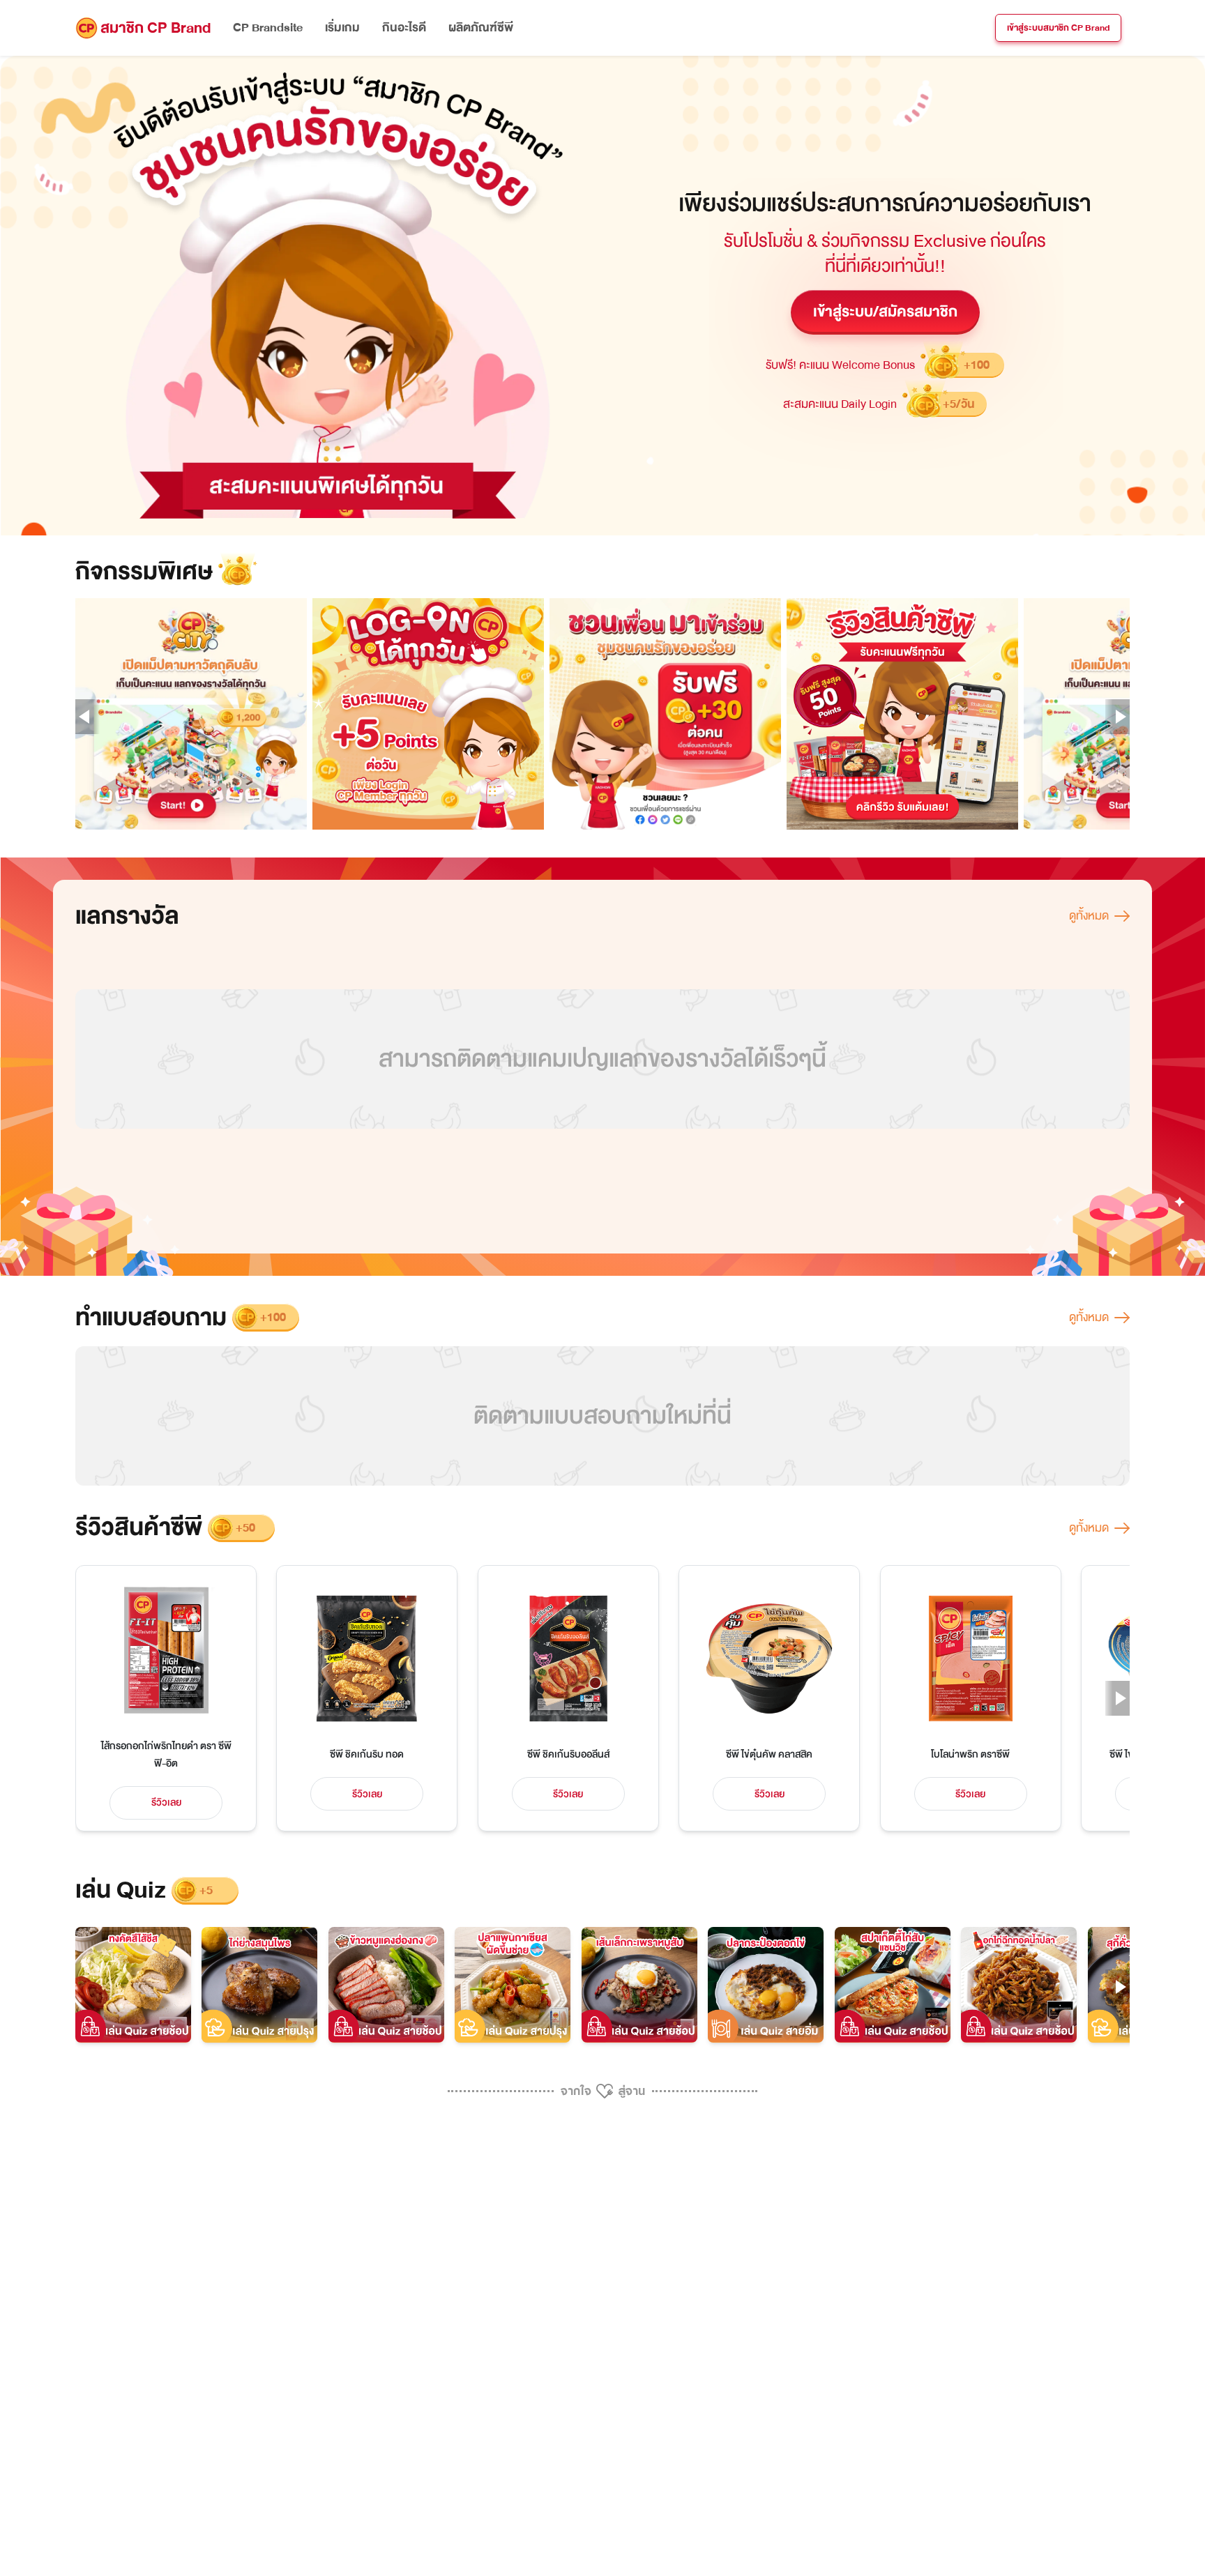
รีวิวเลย (166, 1803)
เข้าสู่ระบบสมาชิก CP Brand (1058, 28)
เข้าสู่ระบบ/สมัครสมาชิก (885, 312)
